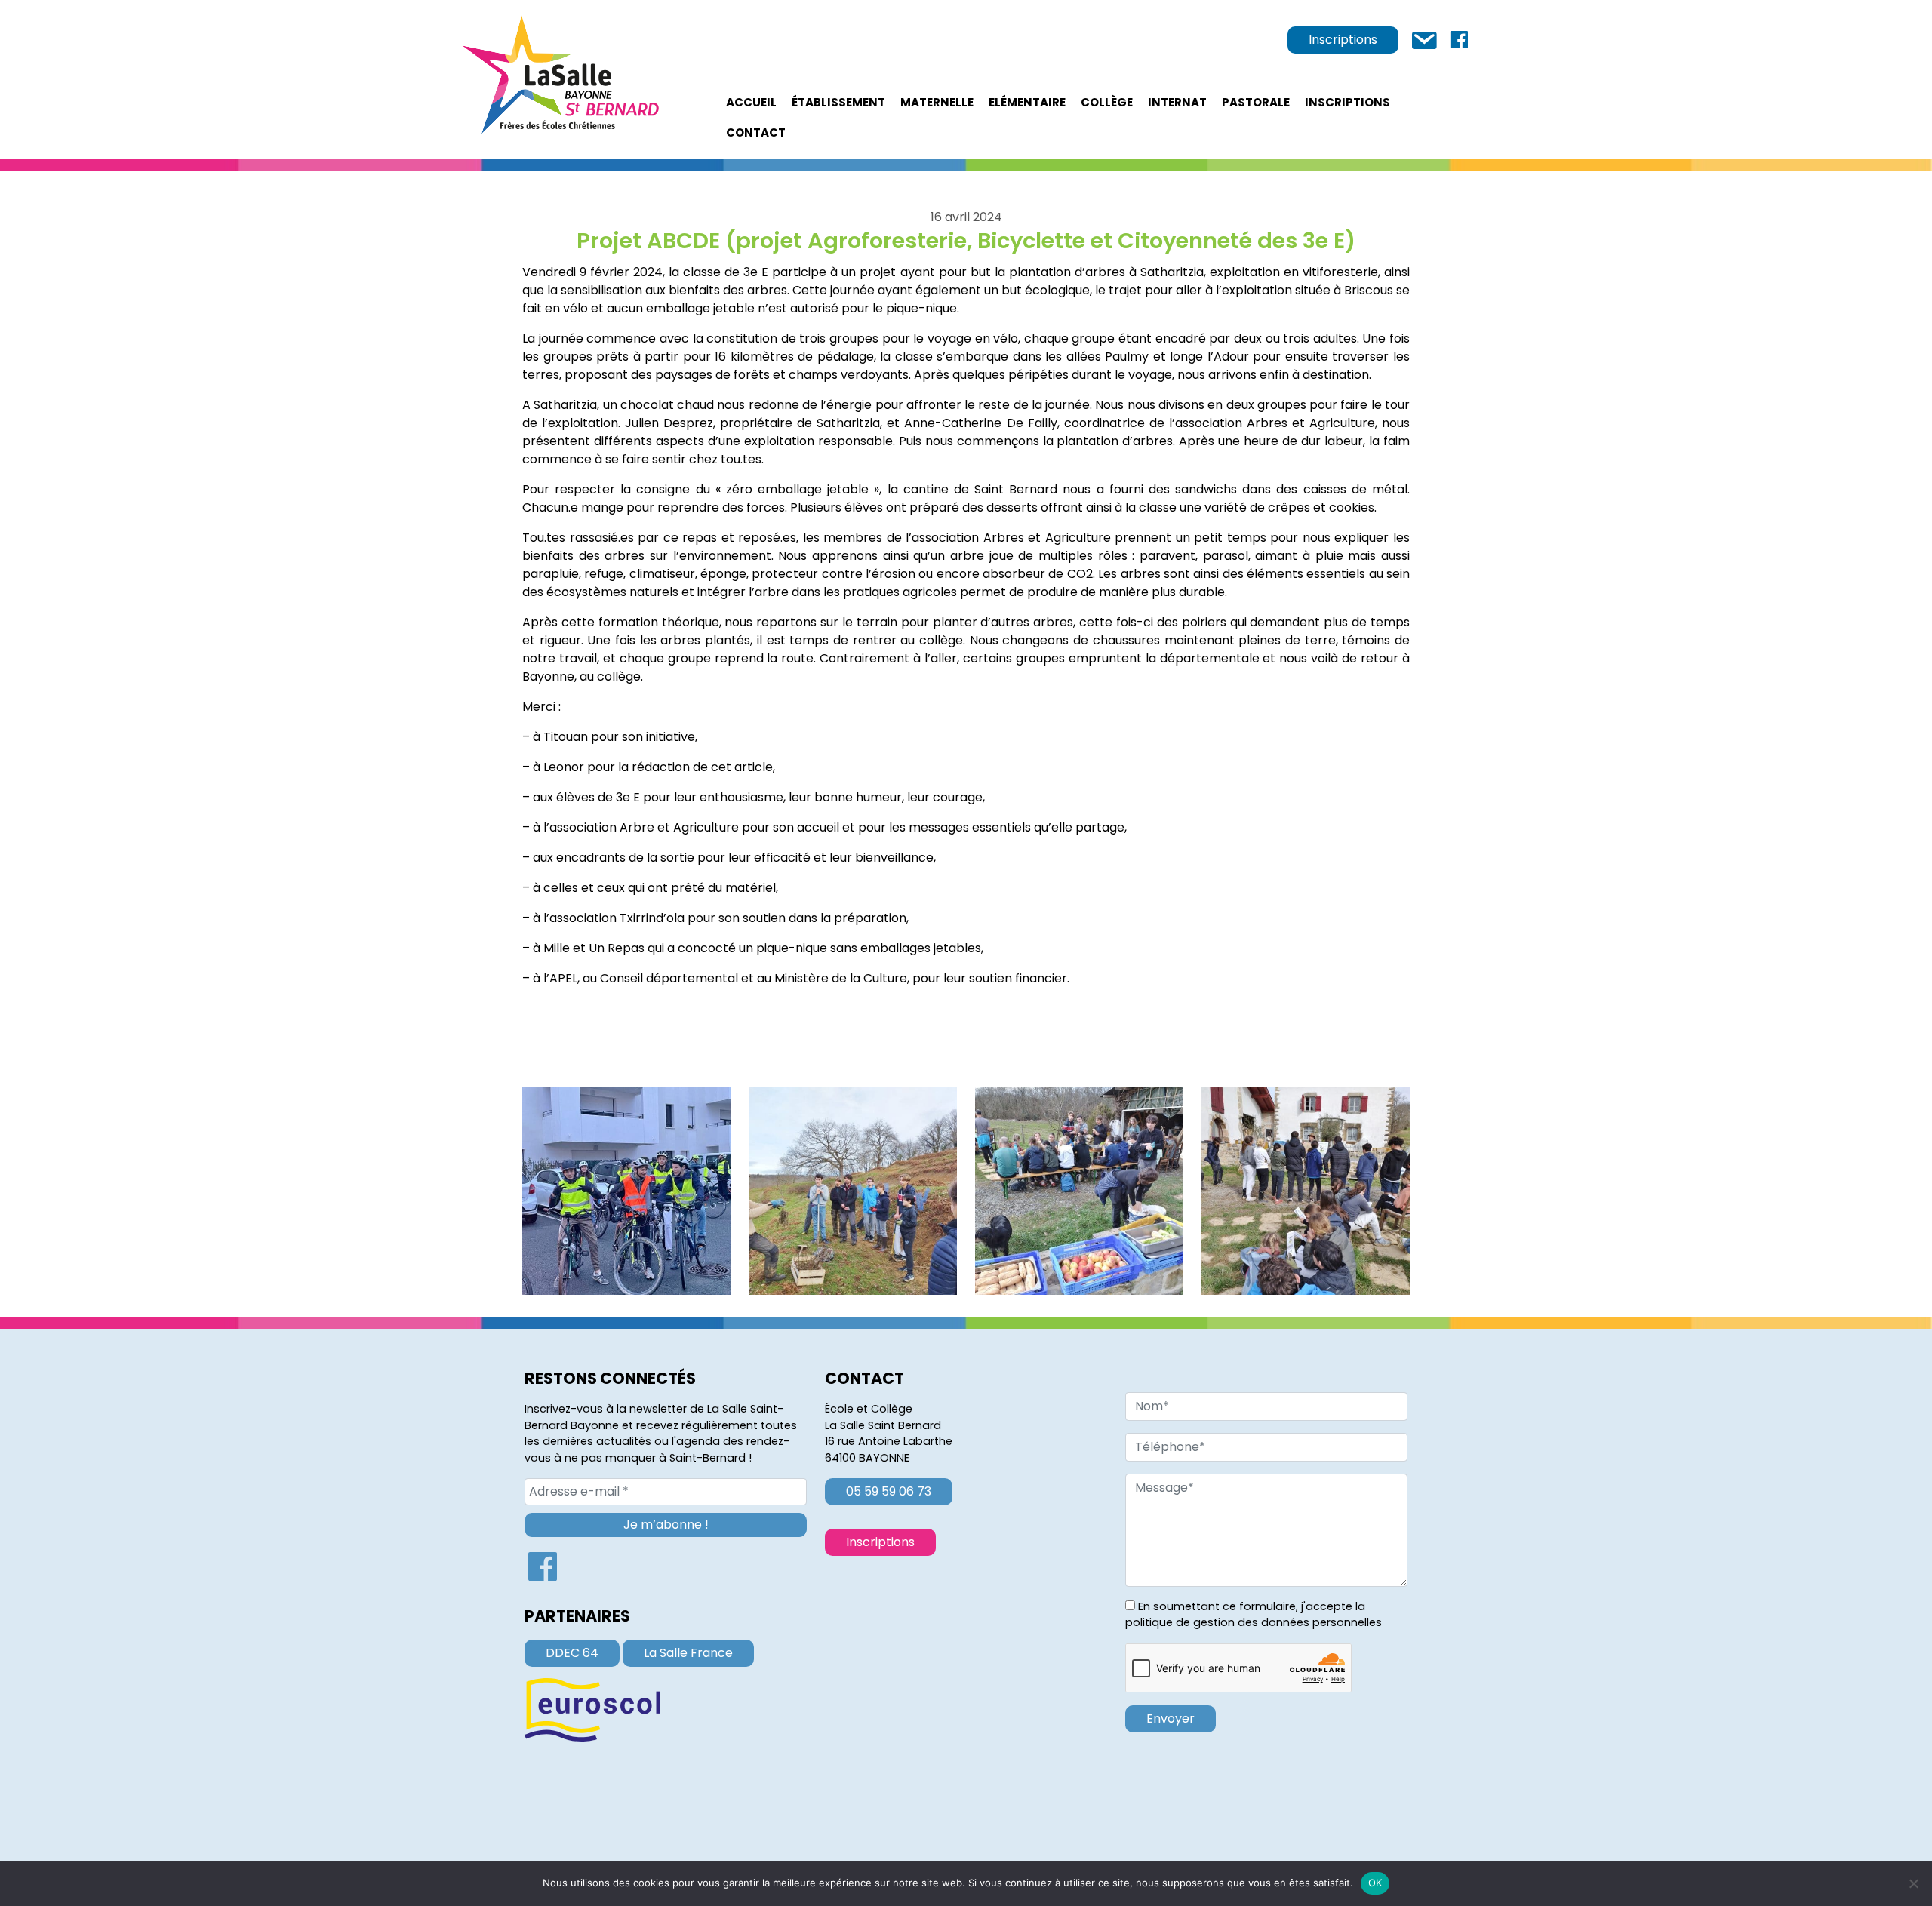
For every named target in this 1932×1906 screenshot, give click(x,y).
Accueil (751, 102)
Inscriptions (1343, 40)
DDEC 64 (572, 1653)
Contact (756, 132)
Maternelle (937, 102)
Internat (1177, 102)
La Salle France (688, 1653)
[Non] (1913, 1883)
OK (1375, 1883)
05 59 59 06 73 (889, 1491)
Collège (1107, 102)
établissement (838, 102)
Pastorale (1256, 102)
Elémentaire (1027, 102)
